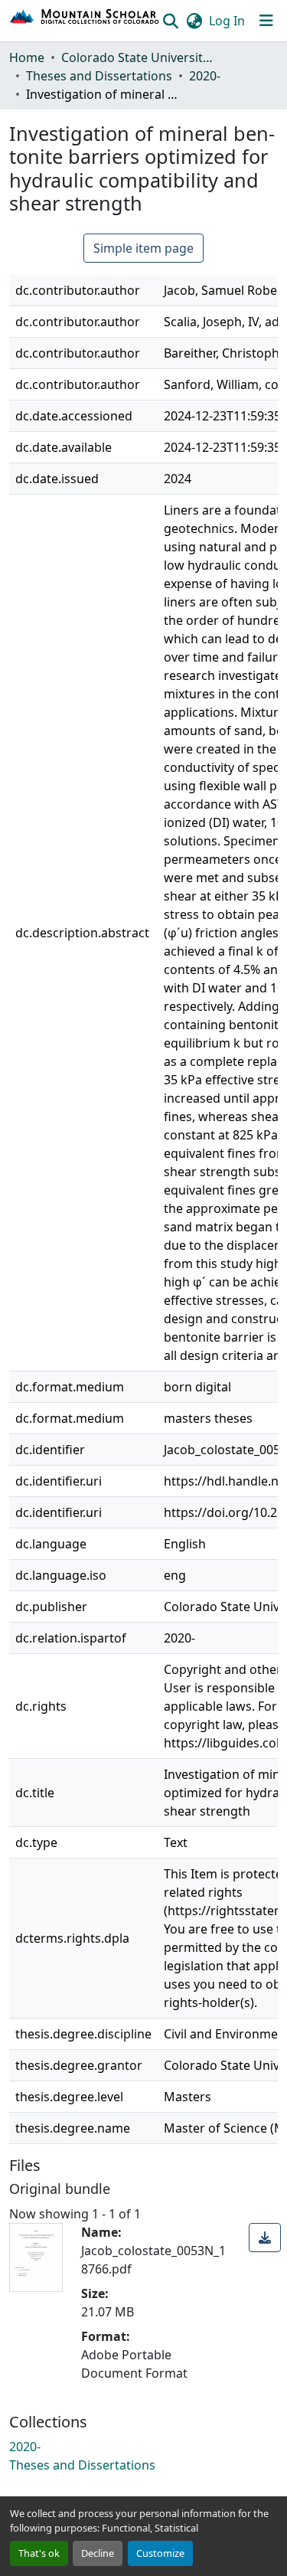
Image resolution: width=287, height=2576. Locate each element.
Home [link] (27, 57)
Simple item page (143, 248)
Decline (98, 2553)
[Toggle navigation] (266, 21)
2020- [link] (205, 76)
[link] (265, 2238)
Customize (160, 2553)
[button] (85, 21)
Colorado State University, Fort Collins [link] (138, 57)
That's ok (39, 2553)
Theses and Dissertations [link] (99, 76)
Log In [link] (227, 21)
